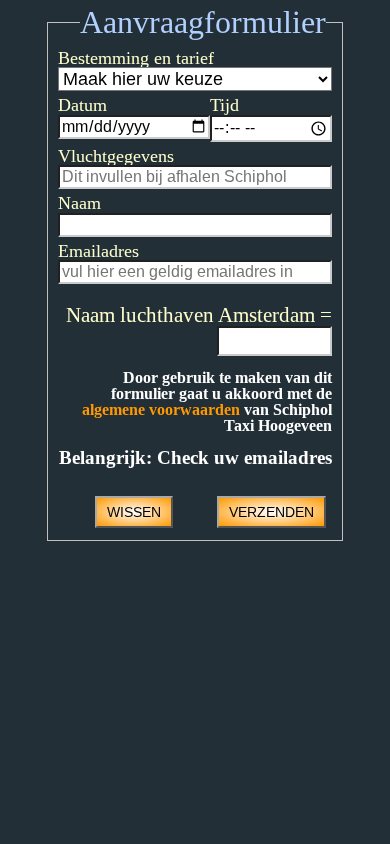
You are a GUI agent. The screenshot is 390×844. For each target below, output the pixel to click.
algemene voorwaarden (161, 409)
